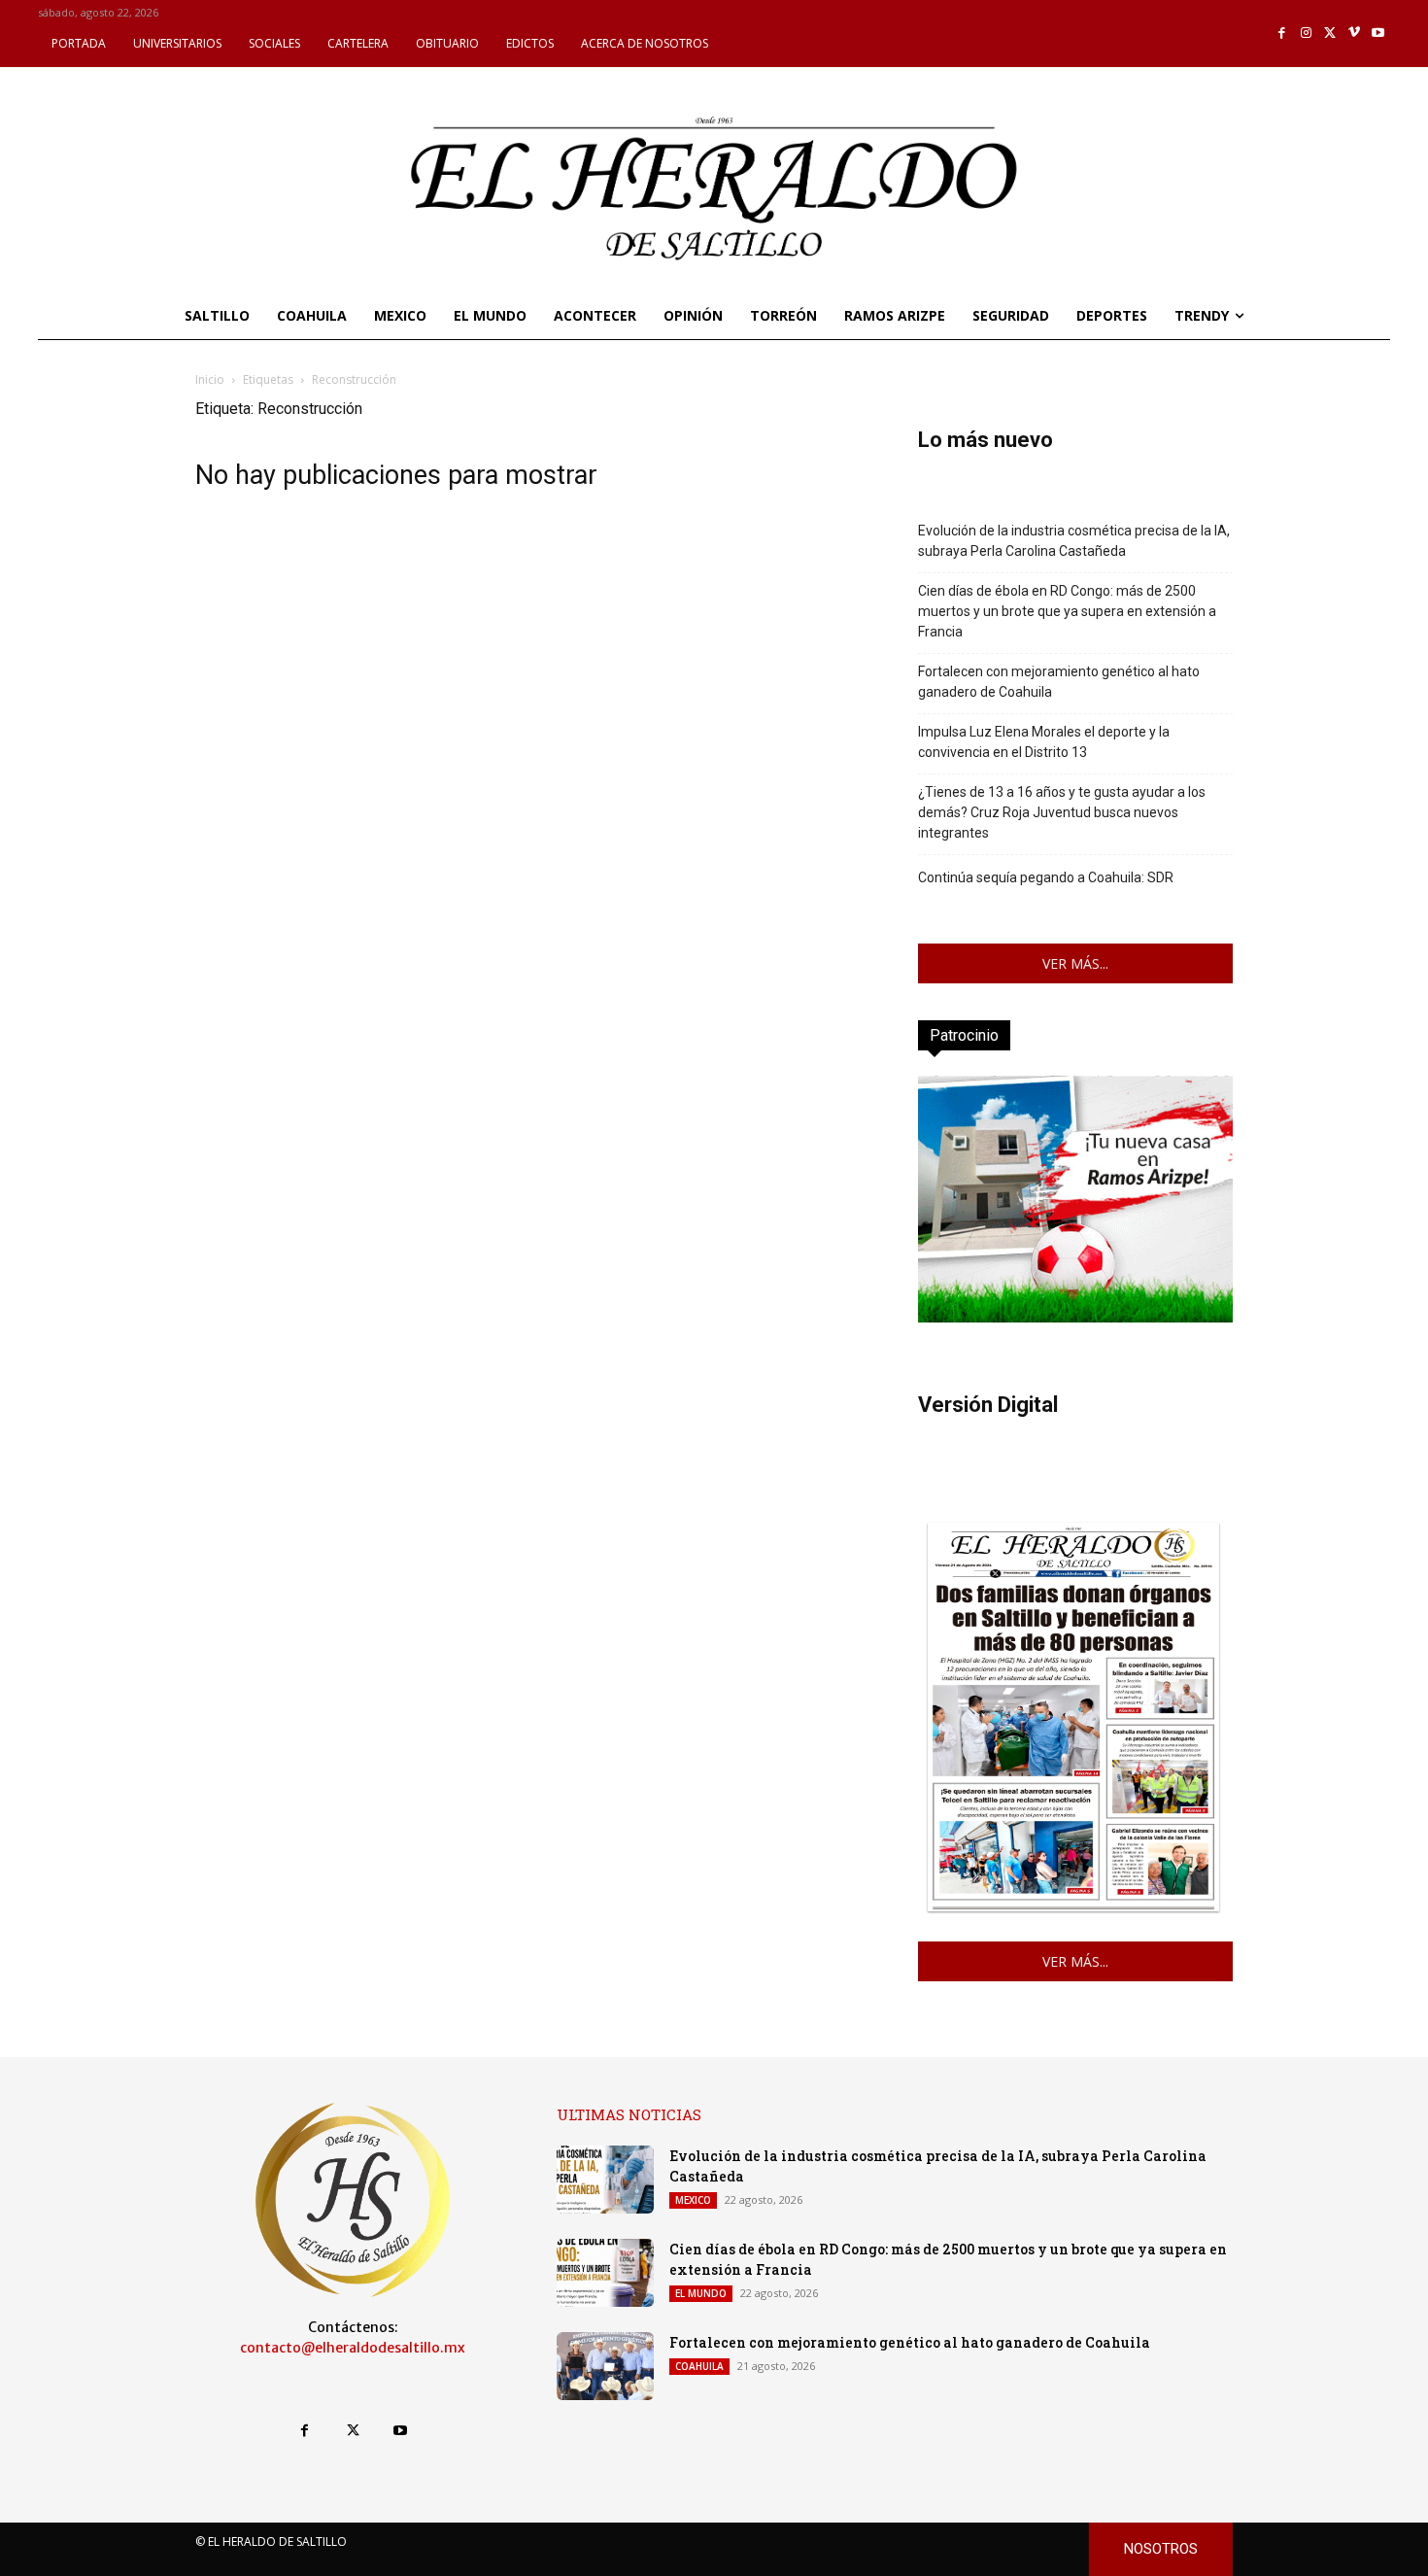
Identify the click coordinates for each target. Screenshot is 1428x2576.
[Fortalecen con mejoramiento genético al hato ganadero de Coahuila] (605, 2366)
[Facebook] (1283, 34)
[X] (1330, 34)
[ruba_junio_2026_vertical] (1075, 1317)
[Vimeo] (1355, 34)
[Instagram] (1306, 34)
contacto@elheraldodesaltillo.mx (353, 2348)
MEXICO (693, 2200)
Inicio (210, 379)
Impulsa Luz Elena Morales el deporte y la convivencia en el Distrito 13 (1044, 742)
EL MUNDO (701, 2293)
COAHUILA (699, 2366)
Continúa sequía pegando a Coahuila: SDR (1046, 877)
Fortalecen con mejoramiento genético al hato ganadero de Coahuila (1059, 682)
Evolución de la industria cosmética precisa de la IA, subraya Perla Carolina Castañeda (1074, 541)
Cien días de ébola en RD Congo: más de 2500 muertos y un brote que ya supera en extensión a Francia (1067, 611)
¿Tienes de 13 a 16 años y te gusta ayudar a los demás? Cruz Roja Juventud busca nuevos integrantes (1062, 812)
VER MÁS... (1075, 963)
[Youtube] (1378, 34)
